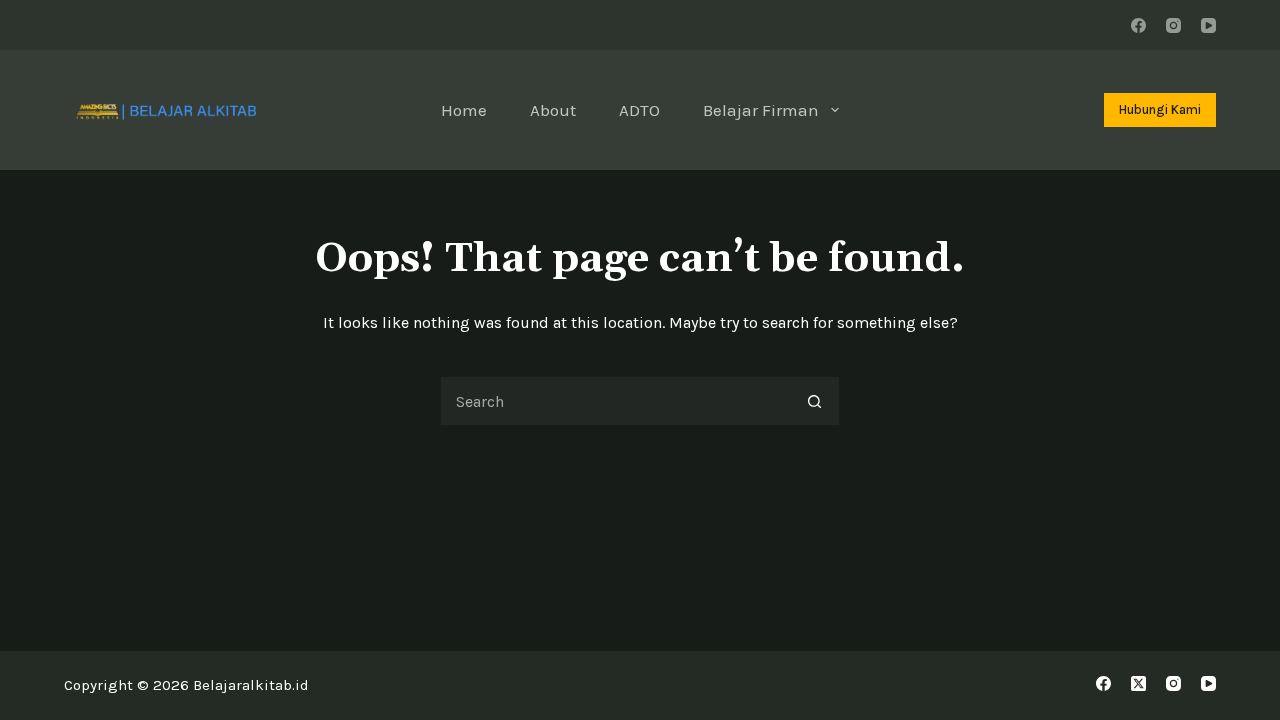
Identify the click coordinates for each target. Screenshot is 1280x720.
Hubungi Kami (1160, 109)
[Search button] (815, 401)
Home (464, 110)
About (553, 110)
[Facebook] (1138, 25)
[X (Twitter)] (1138, 683)
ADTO (639, 110)
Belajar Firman (761, 110)
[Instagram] (1173, 25)
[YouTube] (1208, 25)
